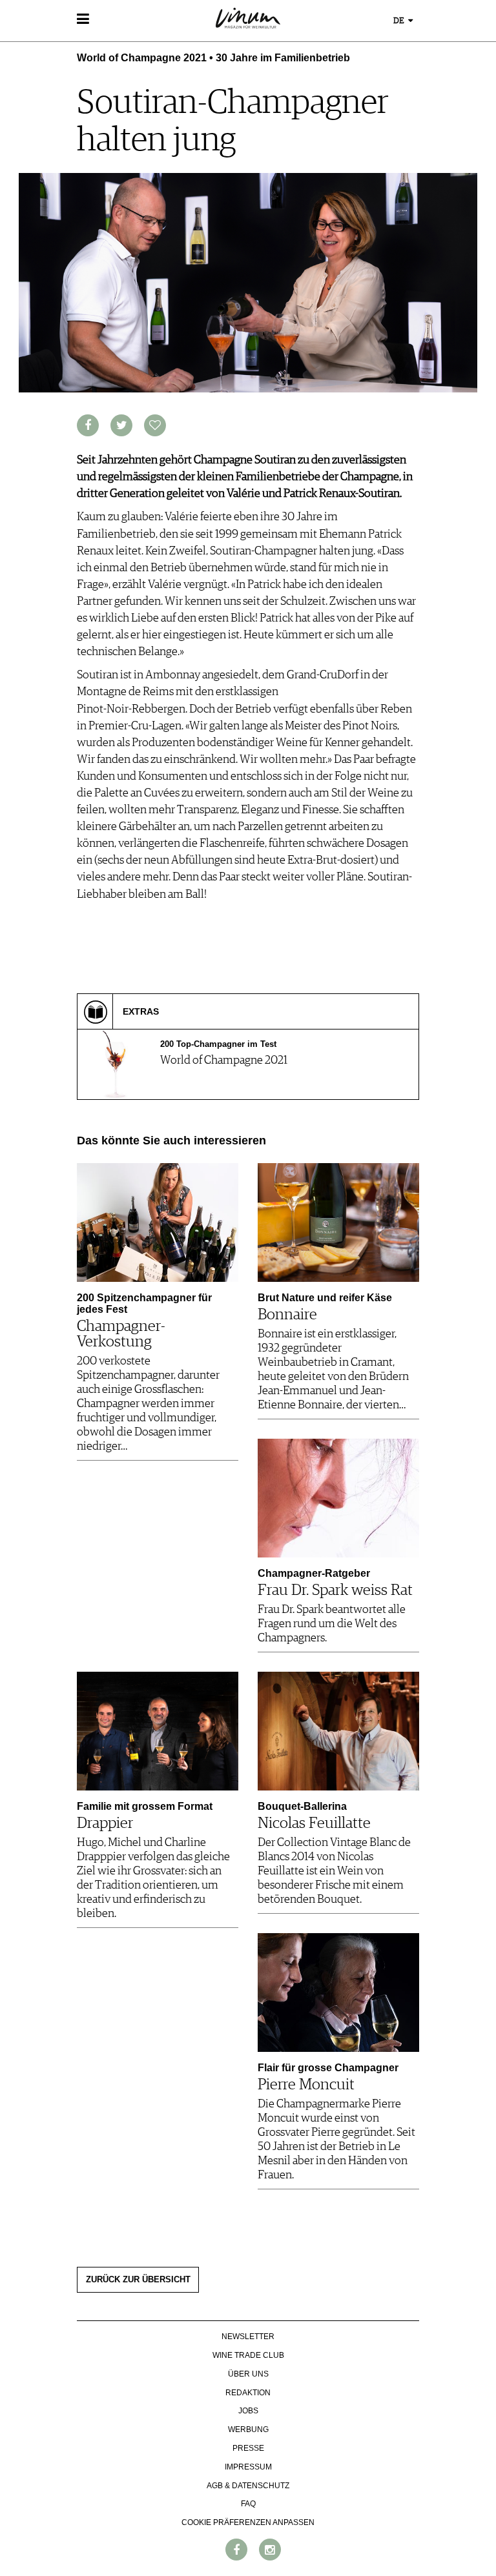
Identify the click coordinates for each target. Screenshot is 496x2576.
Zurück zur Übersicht (138, 2280)
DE (400, 21)
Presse (248, 2448)
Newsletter (248, 2337)
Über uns (248, 2374)
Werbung (248, 2429)
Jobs (248, 2411)
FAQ (248, 2504)
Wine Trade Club (248, 2355)
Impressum (248, 2467)
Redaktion (248, 2393)
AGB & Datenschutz (248, 2486)
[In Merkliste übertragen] (155, 425)
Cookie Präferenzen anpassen (248, 2522)
